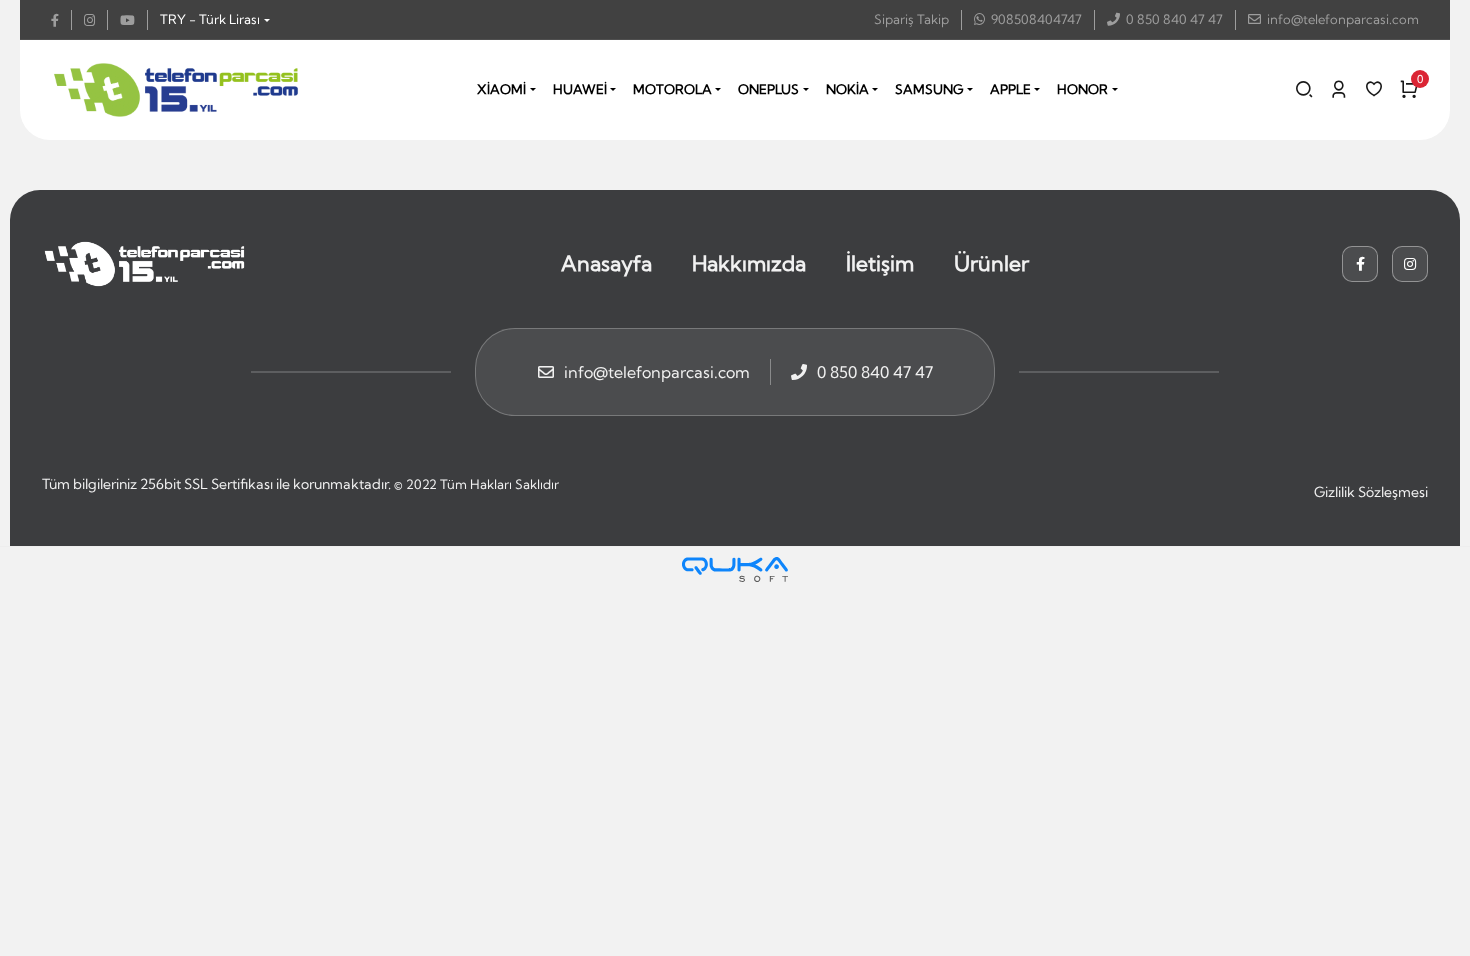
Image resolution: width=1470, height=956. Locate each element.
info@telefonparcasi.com (1343, 19)
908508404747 (1036, 19)
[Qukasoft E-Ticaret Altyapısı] (735, 569)
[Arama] (1304, 89)
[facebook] (61, 20)
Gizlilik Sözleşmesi (1371, 492)
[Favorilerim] (1374, 89)
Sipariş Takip (911, 19)
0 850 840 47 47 (1174, 19)
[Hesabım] (1339, 89)
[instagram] (96, 20)
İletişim (880, 263)
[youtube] (134, 20)
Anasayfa (606, 263)
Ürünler (991, 263)
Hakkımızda (749, 263)
